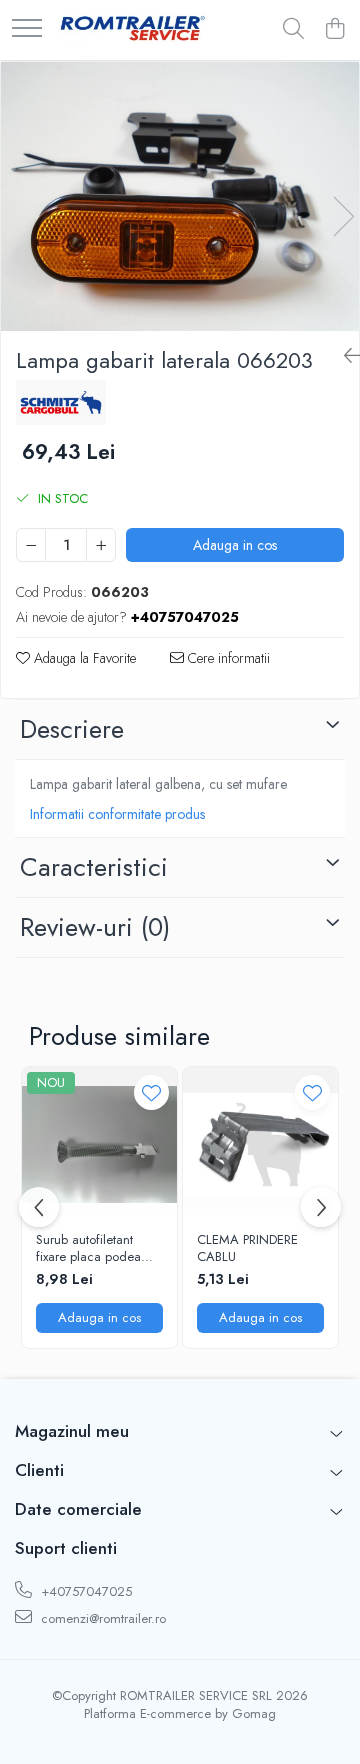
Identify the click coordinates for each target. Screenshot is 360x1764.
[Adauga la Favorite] (151, 1092)
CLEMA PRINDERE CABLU (247, 1249)
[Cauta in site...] (293, 30)
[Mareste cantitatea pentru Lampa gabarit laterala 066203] (101, 545)
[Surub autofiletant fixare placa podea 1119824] (99, 1144)
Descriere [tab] (72, 729)
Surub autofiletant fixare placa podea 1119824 (88, 1249)
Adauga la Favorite (83, 658)
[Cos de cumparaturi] (334, 30)
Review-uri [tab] (95, 927)
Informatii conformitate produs (117, 814)
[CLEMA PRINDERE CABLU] (260, 1144)
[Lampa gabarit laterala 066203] (180, 196)
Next (343, 216)
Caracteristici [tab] (94, 867)
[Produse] (27, 29)
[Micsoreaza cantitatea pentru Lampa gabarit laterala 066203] (31, 545)
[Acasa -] (133, 30)
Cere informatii (227, 658)
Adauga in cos (235, 545)
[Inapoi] (344, 356)
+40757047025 (84, 1591)
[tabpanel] (180, 196)
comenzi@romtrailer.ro (101, 1618)
